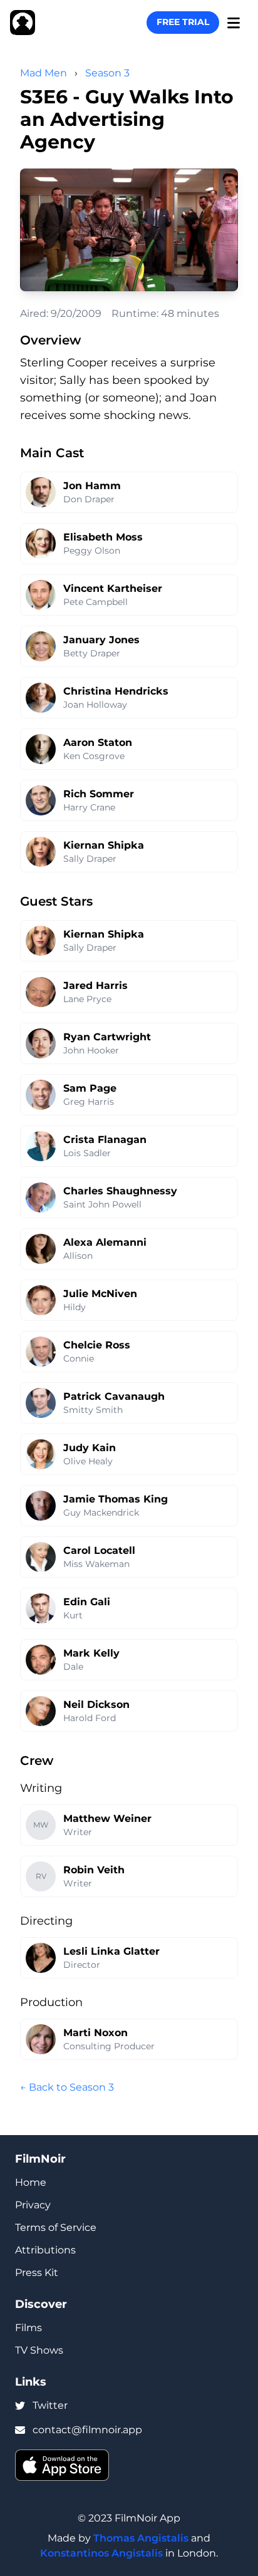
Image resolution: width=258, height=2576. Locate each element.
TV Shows (39, 2350)
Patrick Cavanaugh (114, 1396)
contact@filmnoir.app (87, 2430)
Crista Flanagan (105, 1140)
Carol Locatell (99, 1550)
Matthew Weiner (107, 1818)
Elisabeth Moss (103, 537)
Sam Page (90, 1088)
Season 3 (107, 73)
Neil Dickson (96, 1704)
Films (28, 2328)
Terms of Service (56, 2227)
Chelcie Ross (97, 1345)
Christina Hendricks (116, 691)
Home (31, 2182)
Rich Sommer (99, 794)
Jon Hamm (92, 486)
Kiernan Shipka (104, 845)
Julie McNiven (100, 1294)
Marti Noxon (95, 2033)
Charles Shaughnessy (120, 1191)
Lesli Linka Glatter (111, 1951)
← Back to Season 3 (67, 2087)
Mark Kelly (91, 1653)
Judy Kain (90, 1448)
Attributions (45, 2250)
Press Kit (37, 2273)
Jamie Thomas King (116, 1499)
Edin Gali (87, 1602)
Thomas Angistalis (141, 2538)
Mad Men (44, 73)
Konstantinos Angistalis (101, 2553)
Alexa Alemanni (105, 1242)
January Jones (101, 640)
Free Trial (183, 22)
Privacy (33, 2205)
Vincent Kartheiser (113, 588)
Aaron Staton (98, 742)
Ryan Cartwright (107, 1037)
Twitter (50, 2405)
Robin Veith (94, 1870)
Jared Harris (95, 985)
